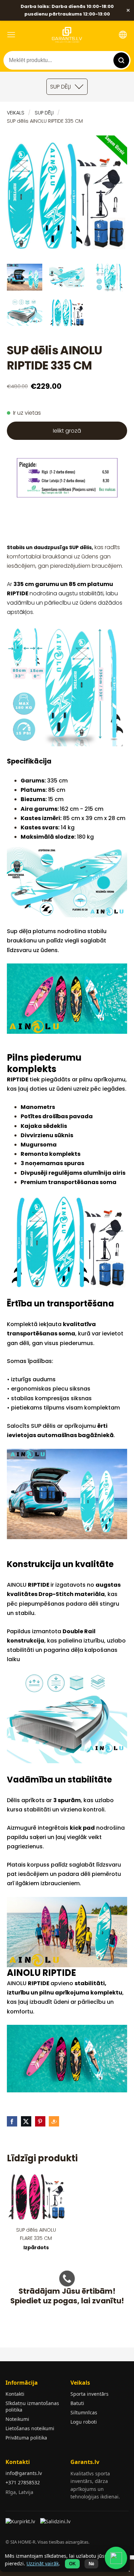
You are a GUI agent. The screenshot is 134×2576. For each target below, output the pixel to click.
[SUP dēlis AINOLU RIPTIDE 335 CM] (25, 277)
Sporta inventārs (90, 2394)
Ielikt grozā (67, 431)
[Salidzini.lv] (56, 2524)
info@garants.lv (24, 2473)
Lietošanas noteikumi (30, 2428)
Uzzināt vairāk (43, 2563)
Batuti (77, 2403)
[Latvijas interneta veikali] (21, 2524)
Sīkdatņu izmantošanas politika (32, 2406)
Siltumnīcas (84, 2412)
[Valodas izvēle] (123, 35)
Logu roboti (84, 2422)
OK (72, 2564)
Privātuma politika (26, 2438)
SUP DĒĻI (44, 113)
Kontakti (15, 2394)
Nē (91, 2564)
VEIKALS (16, 113)
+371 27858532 (23, 2482)
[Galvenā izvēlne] (11, 35)
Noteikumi (17, 2419)
